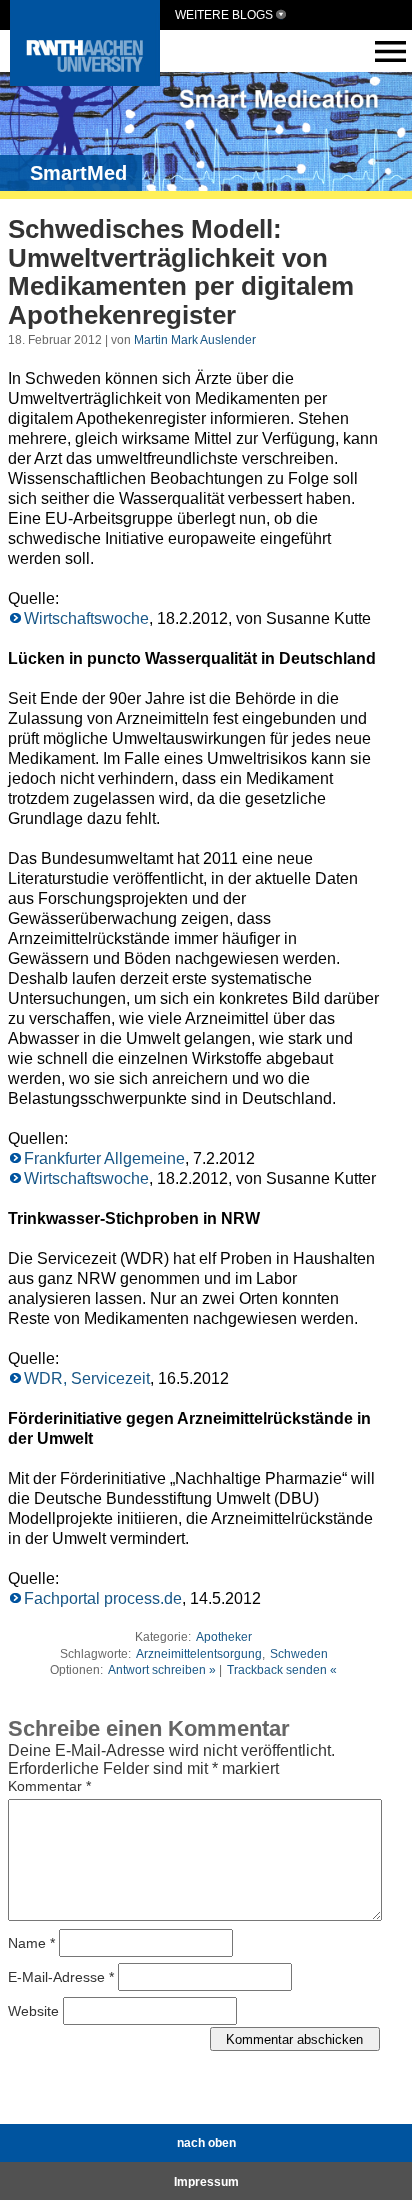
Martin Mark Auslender (195, 340)
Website (33, 2011)
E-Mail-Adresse (61, 1977)
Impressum (206, 2182)
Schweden (299, 1654)
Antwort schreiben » (162, 1670)
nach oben (206, 2143)
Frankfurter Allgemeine (104, 1158)
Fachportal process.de (103, 1598)
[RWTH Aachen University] (85, 80)
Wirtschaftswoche (86, 618)
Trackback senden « (282, 1670)
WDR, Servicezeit (87, 1378)
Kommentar (49, 1786)
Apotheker (224, 1637)
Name (31, 1943)
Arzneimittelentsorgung (199, 1654)
